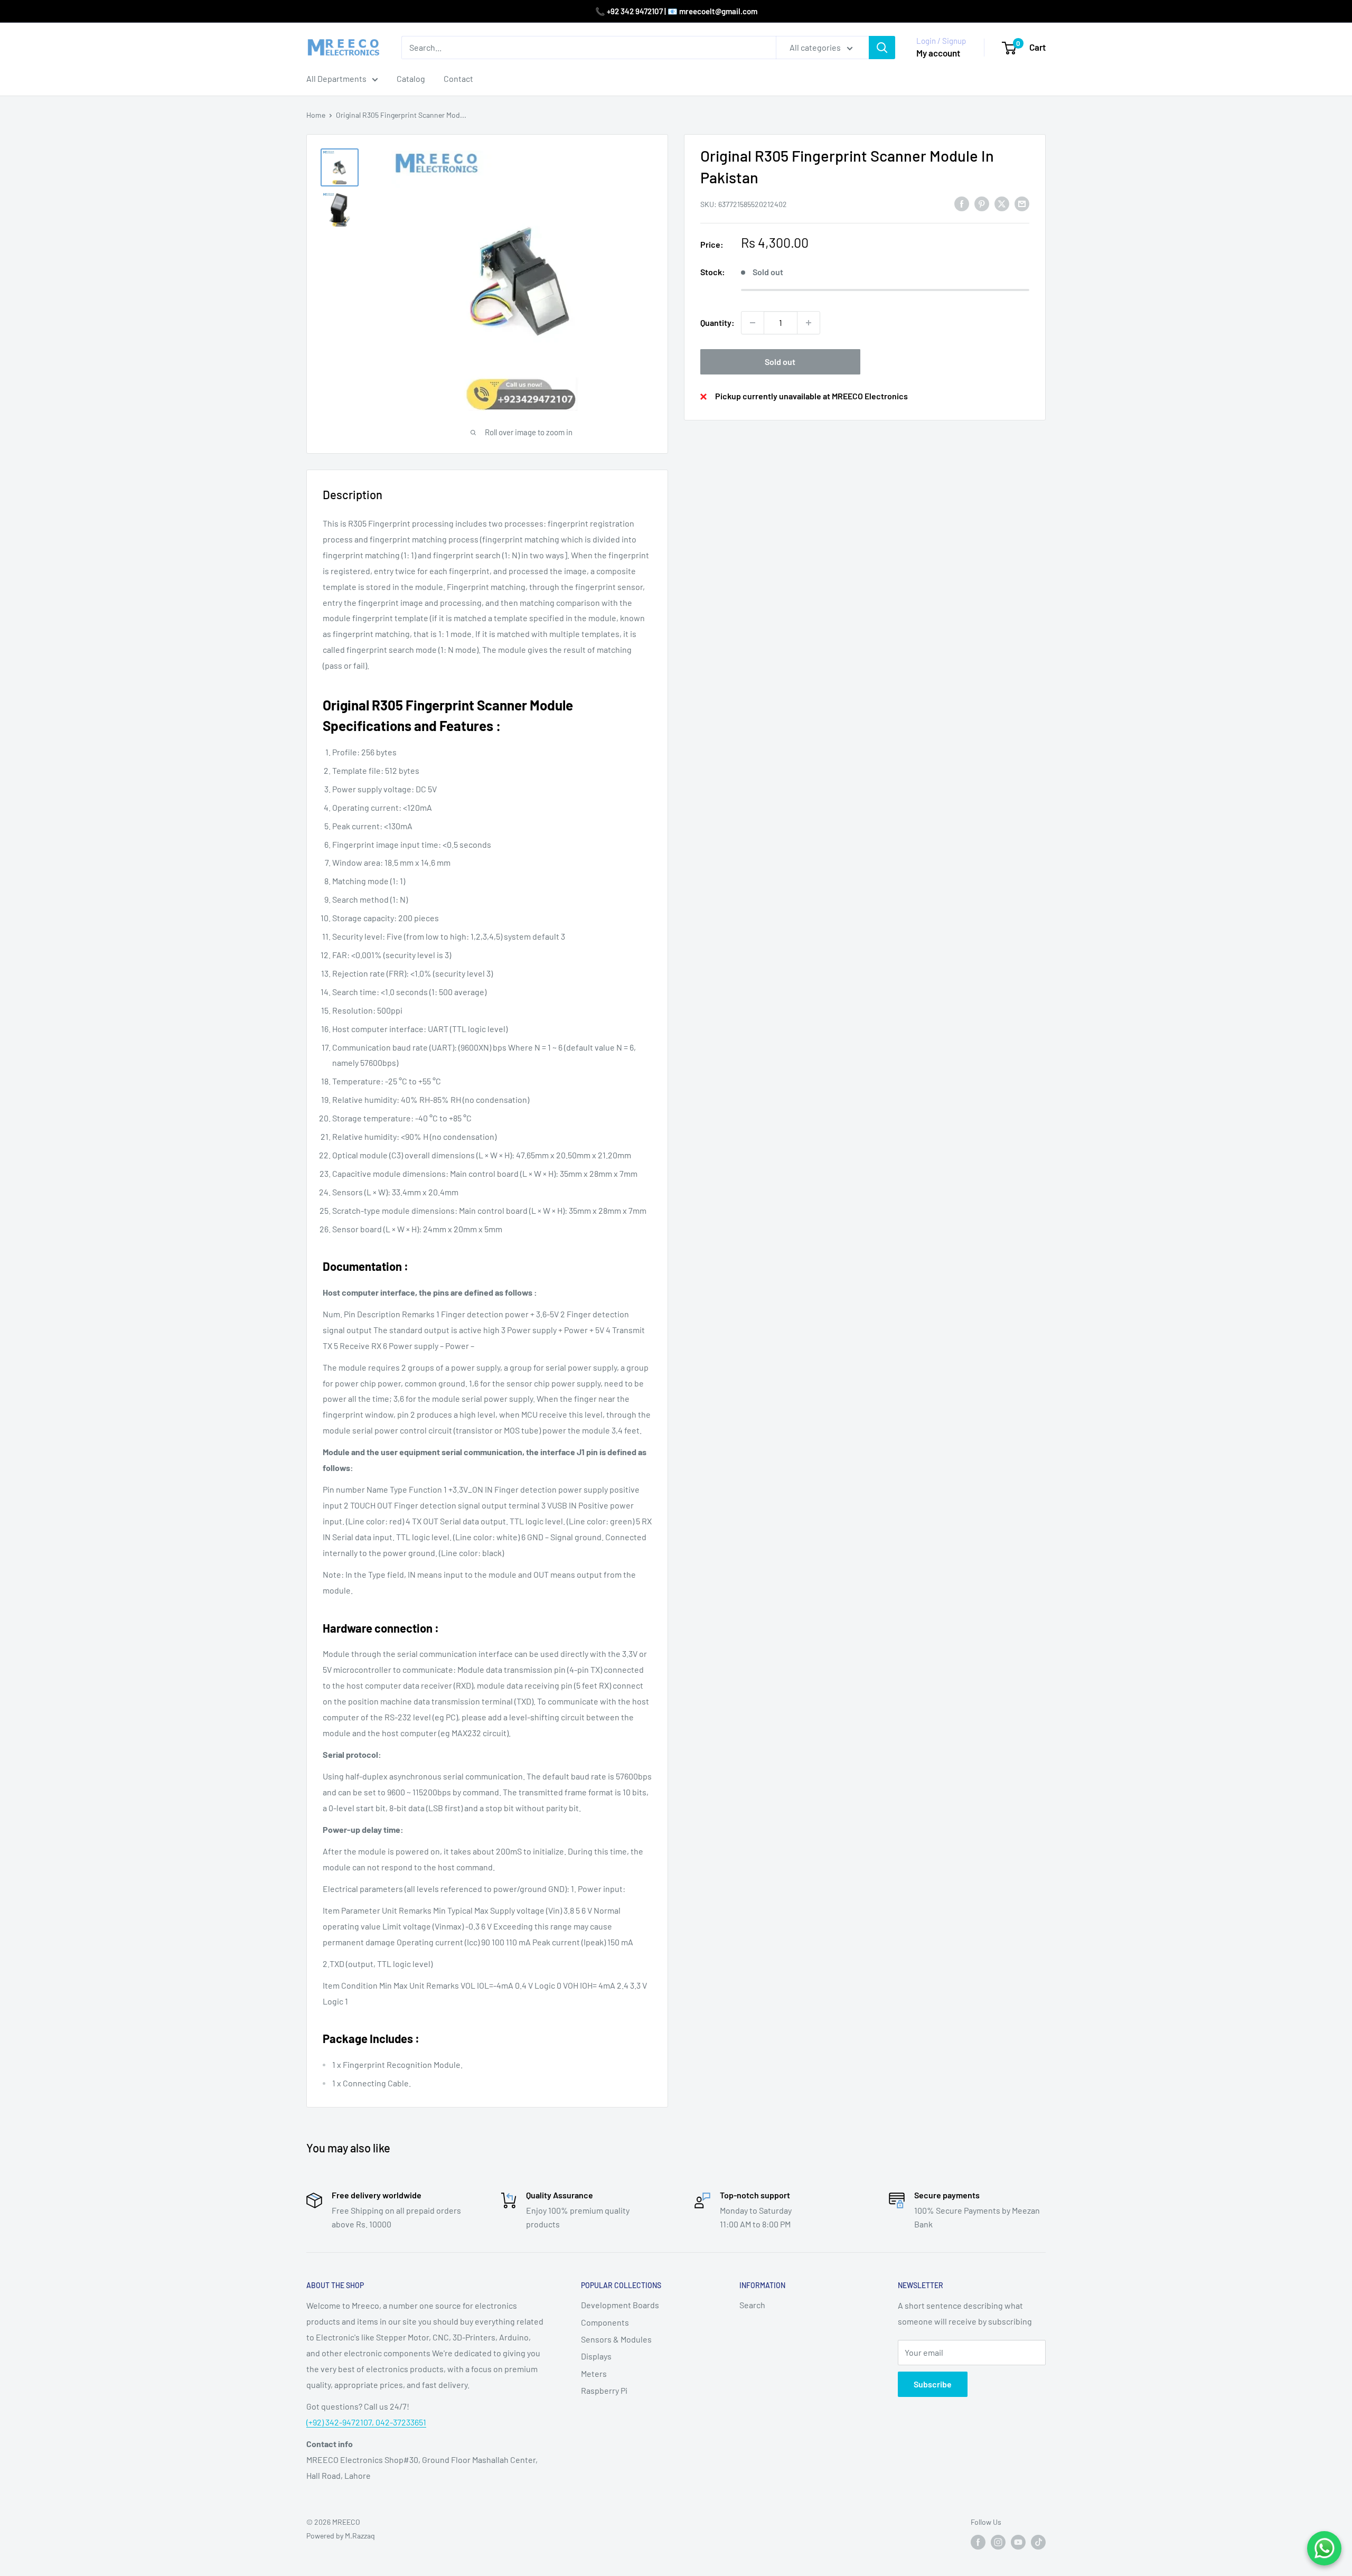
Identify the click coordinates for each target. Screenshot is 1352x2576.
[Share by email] (1022, 203)
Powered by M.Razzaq (341, 2536)
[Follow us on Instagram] (998, 2542)
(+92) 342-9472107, (341, 2422)
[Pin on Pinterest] (982, 203)
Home (316, 115)
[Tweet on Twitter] (1002, 203)
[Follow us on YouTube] (1018, 2542)
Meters (594, 2373)
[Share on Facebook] (962, 203)
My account (938, 53)
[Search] (882, 48)
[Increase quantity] (809, 323)
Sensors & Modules (616, 2339)
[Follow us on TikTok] (1038, 2542)
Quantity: (717, 322)
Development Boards (620, 2305)
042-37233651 (401, 2422)
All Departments (336, 78)
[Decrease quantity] (753, 323)
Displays (596, 2356)
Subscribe (933, 2384)
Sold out (780, 362)
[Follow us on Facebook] (978, 2542)
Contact (458, 78)
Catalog (411, 78)
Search (752, 2305)
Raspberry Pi (604, 2390)
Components (605, 2322)
